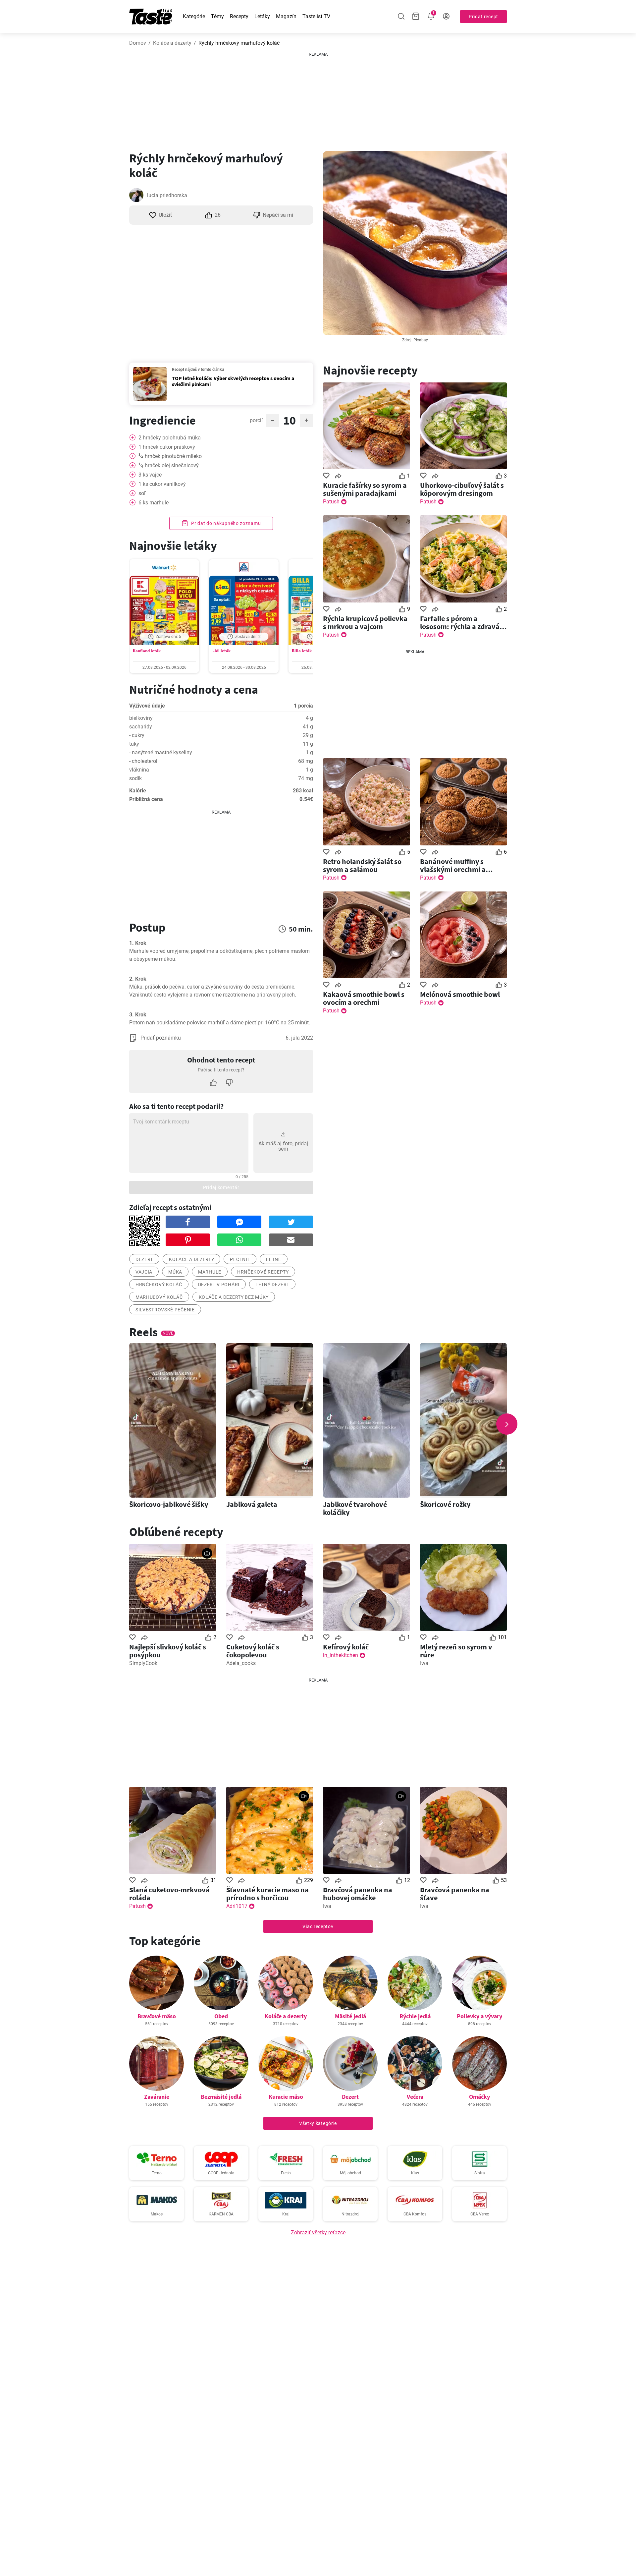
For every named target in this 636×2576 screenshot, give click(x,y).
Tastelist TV (316, 16)
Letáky (262, 16)
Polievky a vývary (479, 2016)
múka (175, 1272)
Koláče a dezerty (172, 43)
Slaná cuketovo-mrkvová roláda (169, 1894)
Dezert (350, 2097)
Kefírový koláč (346, 1647)
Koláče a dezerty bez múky (234, 1297)
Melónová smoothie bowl (460, 994)
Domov (138, 43)
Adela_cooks (241, 1663)
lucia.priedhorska (167, 195)
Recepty (239, 16)
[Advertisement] (318, 99)
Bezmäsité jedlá (221, 2097)
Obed (221, 2016)
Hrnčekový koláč (159, 1285)
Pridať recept (483, 17)
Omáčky (479, 2097)
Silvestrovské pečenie (165, 1310)
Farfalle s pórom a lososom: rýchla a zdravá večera (460, 622)
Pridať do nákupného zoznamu (226, 523)
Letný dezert (272, 1285)
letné (274, 1259)
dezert (144, 1259)
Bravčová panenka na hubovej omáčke (358, 1894)
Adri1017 (237, 1906)
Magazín (286, 16)
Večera (415, 2097)
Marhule (210, 1272)
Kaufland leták (147, 651)
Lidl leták (221, 651)
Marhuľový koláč (159, 1297)
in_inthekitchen (341, 1655)
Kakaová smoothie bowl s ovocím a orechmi (364, 998)
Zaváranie (157, 2097)
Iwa (424, 1663)
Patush (331, 502)
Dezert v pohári (219, 1285)
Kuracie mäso (286, 2097)
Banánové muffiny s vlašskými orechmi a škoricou (453, 865)
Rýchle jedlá (415, 2016)
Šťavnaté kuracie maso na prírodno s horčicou (267, 1894)
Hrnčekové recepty (263, 1272)
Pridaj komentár (221, 1187)
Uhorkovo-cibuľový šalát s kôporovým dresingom (462, 489)
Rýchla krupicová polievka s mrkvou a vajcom (365, 622)
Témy (217, 16)
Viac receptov (318, 1926)
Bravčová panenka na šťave (455, 1894)
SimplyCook (143, 1663)
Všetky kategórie (318, 2123)
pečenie (240, 1259)
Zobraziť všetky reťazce (318, 2233)
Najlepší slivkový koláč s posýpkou (168, 1651)
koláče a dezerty (191, 1259)
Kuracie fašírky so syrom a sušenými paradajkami (365, 489)
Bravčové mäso (157, 2016)
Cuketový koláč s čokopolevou (253, 1651)
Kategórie (194, 16)
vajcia (144, 1272)
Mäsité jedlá (350, 2016)
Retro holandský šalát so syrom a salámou (362, 865)
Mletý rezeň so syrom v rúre (456, 1651)
